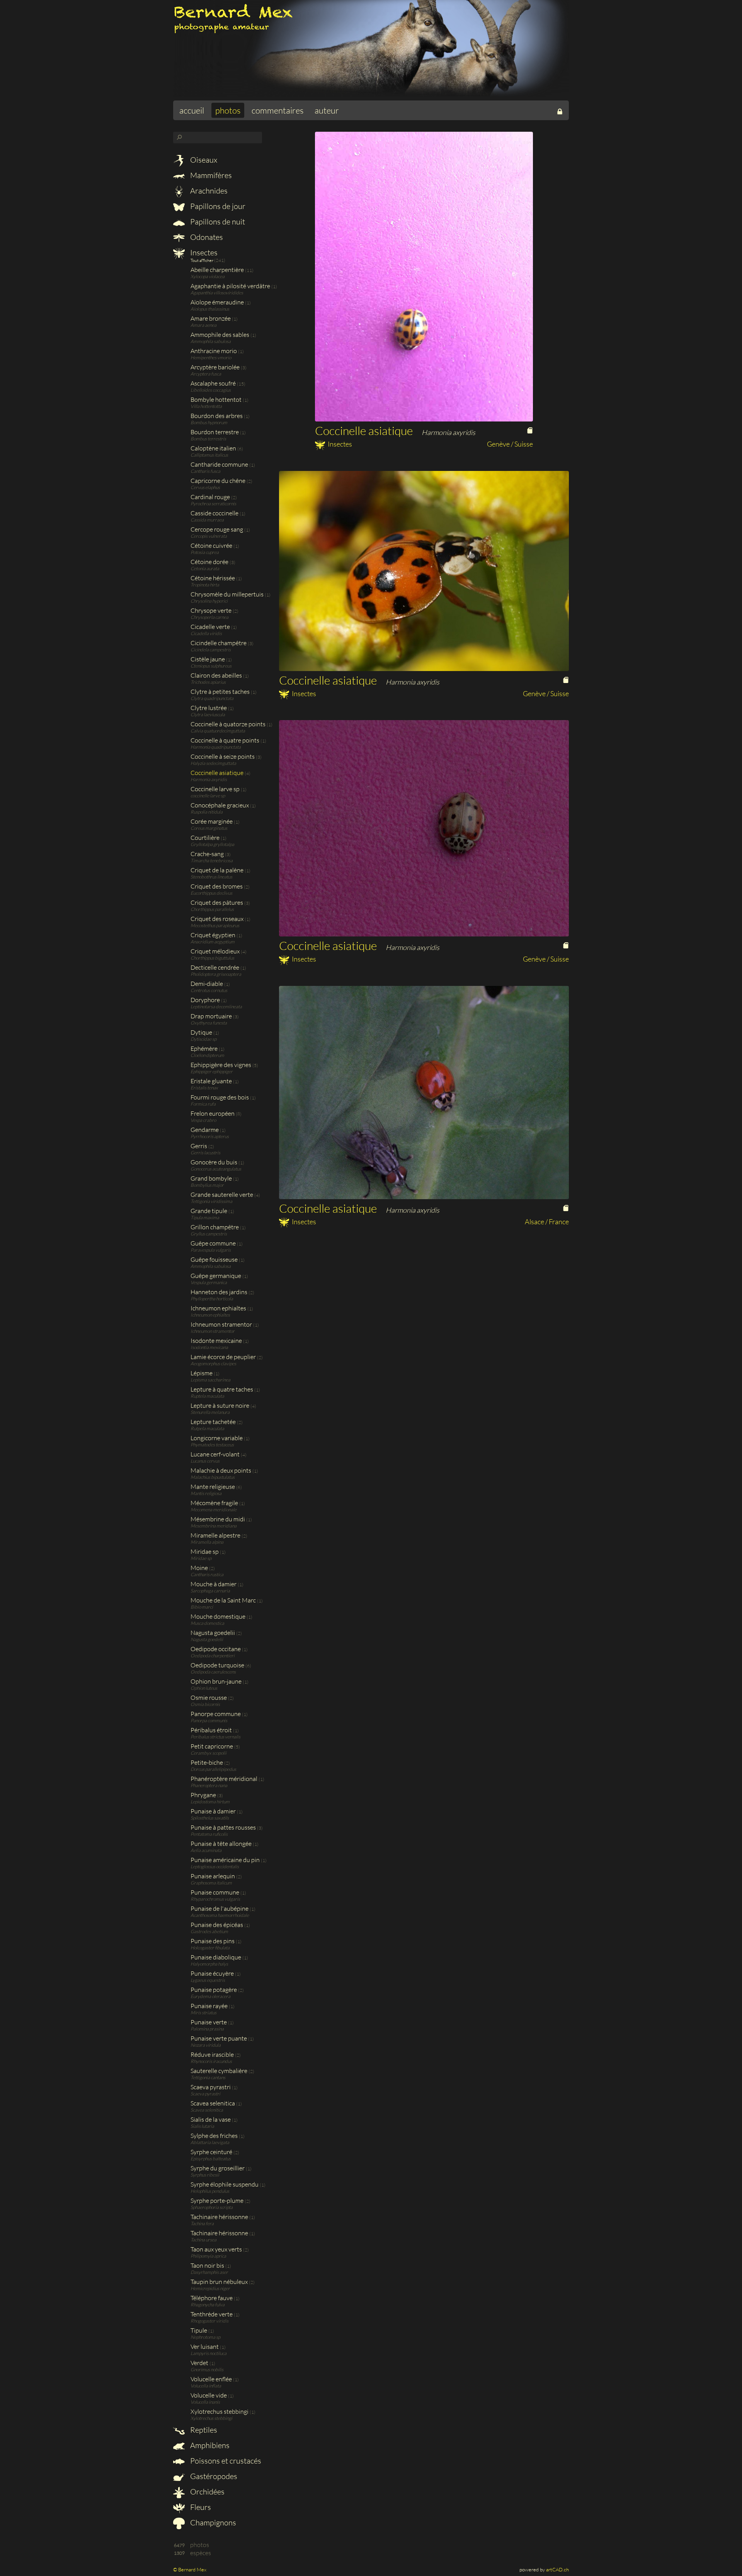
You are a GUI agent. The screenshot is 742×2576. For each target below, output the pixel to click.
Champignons (212, 2522)
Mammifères (210, 175)
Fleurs (200, 2507)
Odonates (206, 237)
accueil (192, 110)
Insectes (203, 252)
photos (228, 110)
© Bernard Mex (190, 2569)
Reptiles (203, 2430)
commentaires (277, 110)
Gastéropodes (213, 2476)
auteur (327, 110)
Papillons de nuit (217, 222)
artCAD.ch (557, 2569)
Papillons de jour (217, 206)
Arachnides (208, 191)
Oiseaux (203, 160)
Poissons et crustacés (225, 2461)
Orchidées (207, 2492)
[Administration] (560, 110)
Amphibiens (209, 2445)
